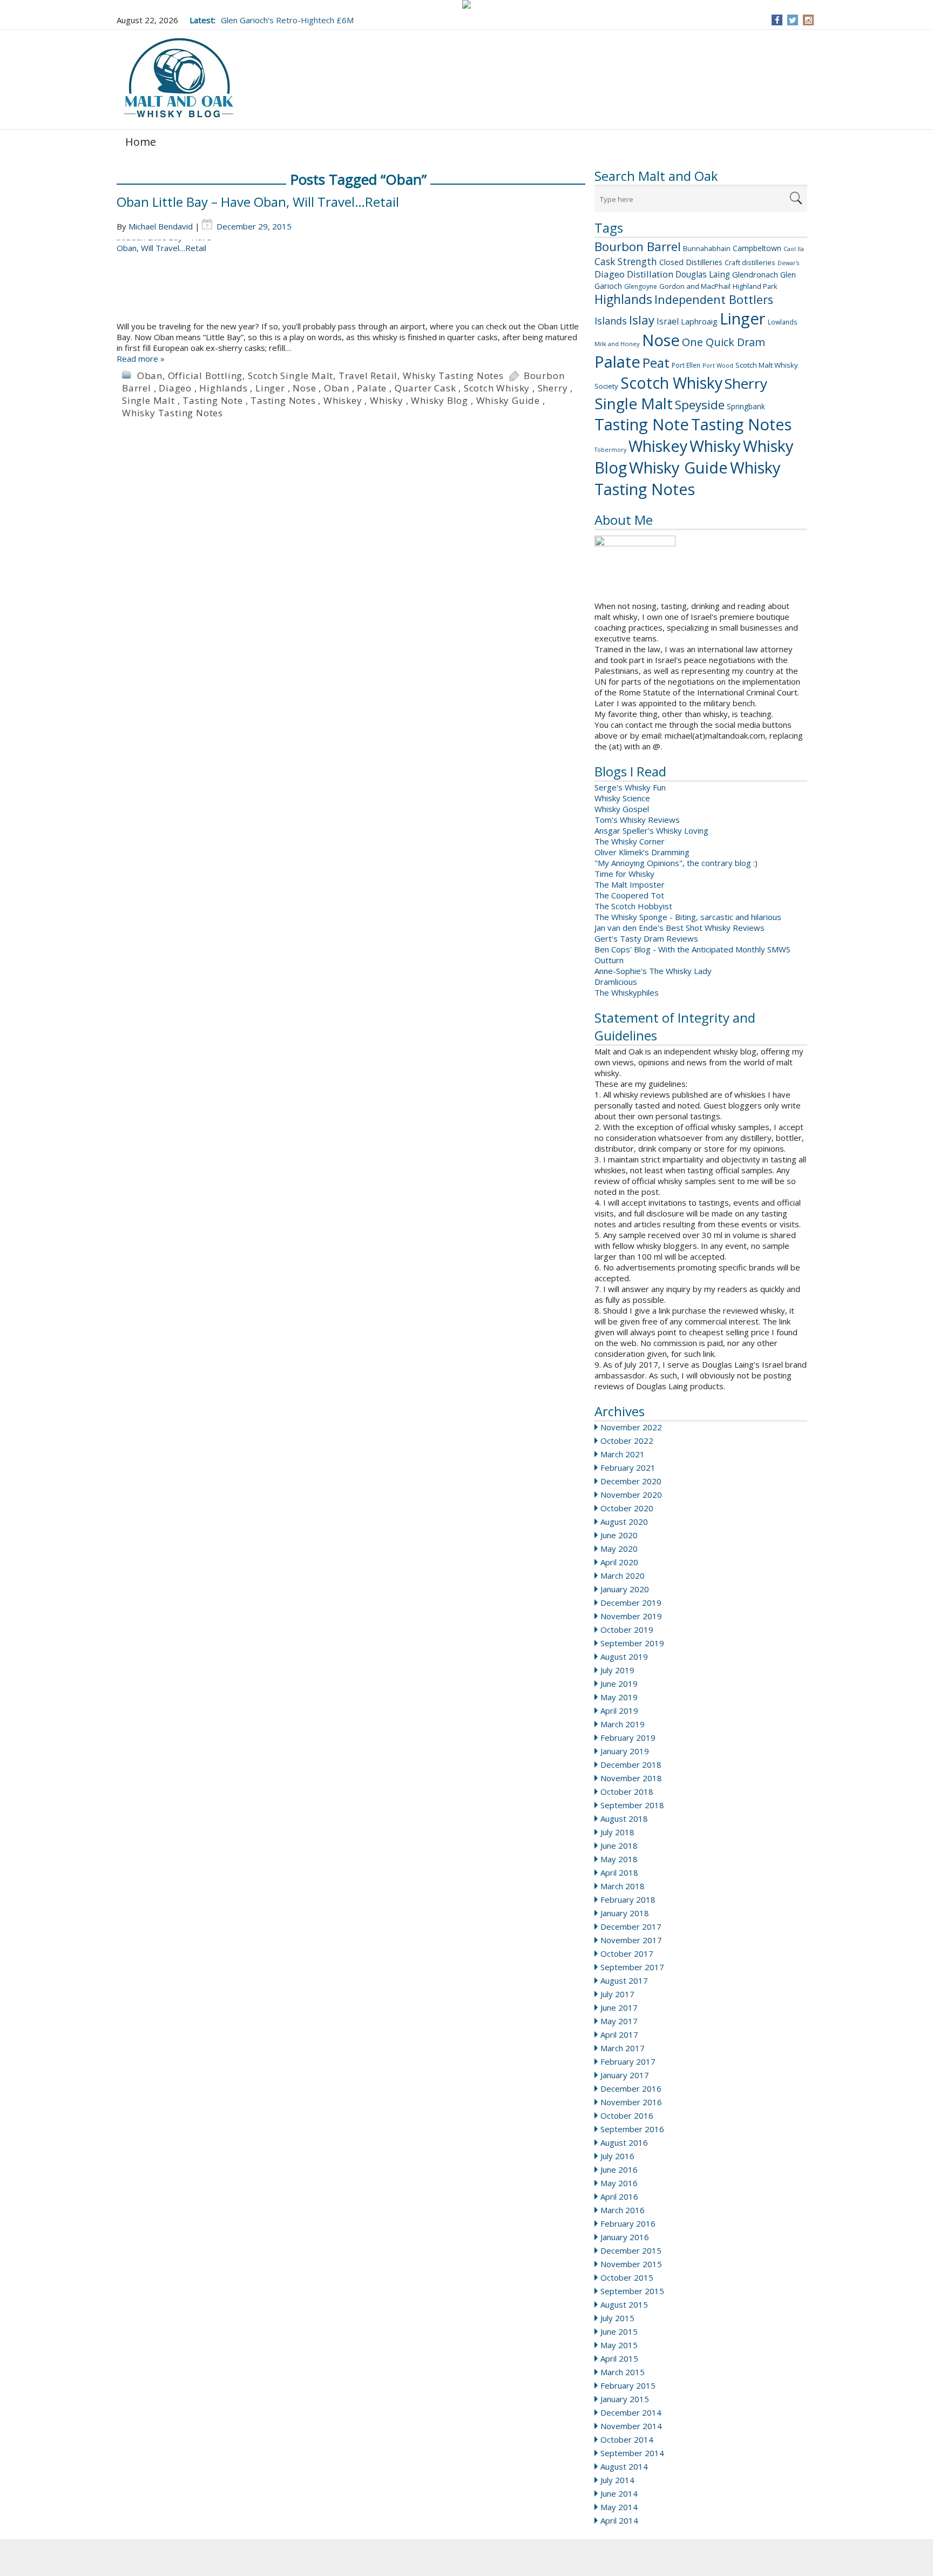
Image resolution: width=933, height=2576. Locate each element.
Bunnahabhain (707, 248)
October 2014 (627, 2439)
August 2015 (624, 2304)
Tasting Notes (741, 424)
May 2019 (619, 1697)
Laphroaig (699, 321)
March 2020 (623, 1576)
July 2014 (617, 2480)
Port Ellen (686, 365)
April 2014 (619, 2520)
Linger (743, 319)
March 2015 (623, 2372)
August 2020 (624, 1522)
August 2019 (624, 1657)
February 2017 (628, 2061)
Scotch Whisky (671, 383)
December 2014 (631, 2412)
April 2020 (619, 1562)
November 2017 (631, 1940)
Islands (611, 321)
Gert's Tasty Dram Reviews (646, 938)
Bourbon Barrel (638, 246)
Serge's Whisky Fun (630, 787)
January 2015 (625, 2399)
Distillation (650, 274)
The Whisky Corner (630, 841)
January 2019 (625, 1751)
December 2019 (631, 1603)
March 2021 (623, 1454)
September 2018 (632, 1805)
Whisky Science (622, 798)
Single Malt (634, 403)
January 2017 (625, 2075)
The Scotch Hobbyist (633, 906)
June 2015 (619, 2331)
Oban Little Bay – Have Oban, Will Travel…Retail (258, 202)
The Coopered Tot (629, 895)
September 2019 (632, 1643)
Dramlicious (616, 982)
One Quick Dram (724, 342)
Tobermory (610, 450)
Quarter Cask (425, 388)
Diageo (610, 274)
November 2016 (631, 2102)
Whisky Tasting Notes (688, 478)
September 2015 (632, 2291)
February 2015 (628, 2385)
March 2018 (623, 1886)
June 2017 (619, 2007)
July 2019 (617, 1670)
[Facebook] (777, 20)
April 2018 (619, 1872)
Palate (617, 362)
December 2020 (631, 1481)
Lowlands (783, 322)
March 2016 (623, 2210)
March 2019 (623, 1724)
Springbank (746, 406)
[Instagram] (809, 20)
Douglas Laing (703, 274)
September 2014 (632, 2453)
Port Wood (718, 365)
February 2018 (628, 1899)
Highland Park (755, 286)
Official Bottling (205, 376)
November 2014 (631, 2426)
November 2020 (631, 1495)
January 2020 (625, 1589)
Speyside (700, 405)
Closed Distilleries (691, 262)
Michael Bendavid (161, 226)
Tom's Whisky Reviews (637, 820)
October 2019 (627, 1630)
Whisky (715, 446)
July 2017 (617, 1994)
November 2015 (631, 2264)
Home (141, 142)
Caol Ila (794, 249)
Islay (642, 320)
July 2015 (617, 2318)
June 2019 (619, 1683)
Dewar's (788, 263)
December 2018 (631, 1764)
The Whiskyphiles (627, 992)
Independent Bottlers (714, 299)
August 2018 (624, 1818)
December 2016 (631, 2088)
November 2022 (631, 1427)
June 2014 (619, 2493)
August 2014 (624, 2466)
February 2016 (628, 2223)
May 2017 (619, 2021)
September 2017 (632, 1967)
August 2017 (624, 1980)
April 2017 (619, 2034)
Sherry (746, 383)
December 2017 (631, 1926)
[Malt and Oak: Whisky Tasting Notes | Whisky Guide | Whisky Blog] (179, 79)
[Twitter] (793, 20)
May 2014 (619, 2507)
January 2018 (625, 1913)
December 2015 (631, 2250)
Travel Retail (368, 376)
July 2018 (617, 1832)
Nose (661, 340)
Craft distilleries (750, 262)
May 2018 (619, 1859)
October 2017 (627, 1953)
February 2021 (628, 1468)
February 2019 (628, 1737)
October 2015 (627, 2277)
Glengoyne (641, 286)
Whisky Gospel (622, 809)
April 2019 (619, 1710)
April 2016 (619, 2196)
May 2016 (619, 2183)
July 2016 (617, 2156)
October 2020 (627, 1508)
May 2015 (619, 2345)
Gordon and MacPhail (695, 286)
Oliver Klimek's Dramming (642, 852)
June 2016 (619, 2169)
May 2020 (619, 1549)
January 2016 (625, 2237)
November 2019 (631, 1616)
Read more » (141, 359)
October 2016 (627, 2115)
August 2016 (624, 2142)
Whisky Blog (440, 400)
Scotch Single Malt (290, 376)
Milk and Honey (617, 344)
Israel (668, 321)
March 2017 (623, 2048)
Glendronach (755, 274)
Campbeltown (757, 248)
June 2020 (619, 1535)
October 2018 (627, 1791)
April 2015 (619, 2358)
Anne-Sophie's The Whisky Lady (653, 971)
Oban (150, 376)
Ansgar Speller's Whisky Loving (651, 830)
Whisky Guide (678, 468)
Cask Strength (626, 261)
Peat (656, 363)
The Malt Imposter (630, 884)
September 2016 (632, 2129)
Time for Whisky (624, 874)
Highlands (623, 299)
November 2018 (631, 1778)
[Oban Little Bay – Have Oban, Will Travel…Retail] (351, 280)
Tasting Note (642, 424)
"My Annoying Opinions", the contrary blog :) (676, 863)
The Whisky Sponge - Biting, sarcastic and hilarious (688, 917)
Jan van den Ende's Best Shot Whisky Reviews (680, 928)
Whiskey (658, 446)
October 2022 (627, 1441)
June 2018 (619, 1845)
